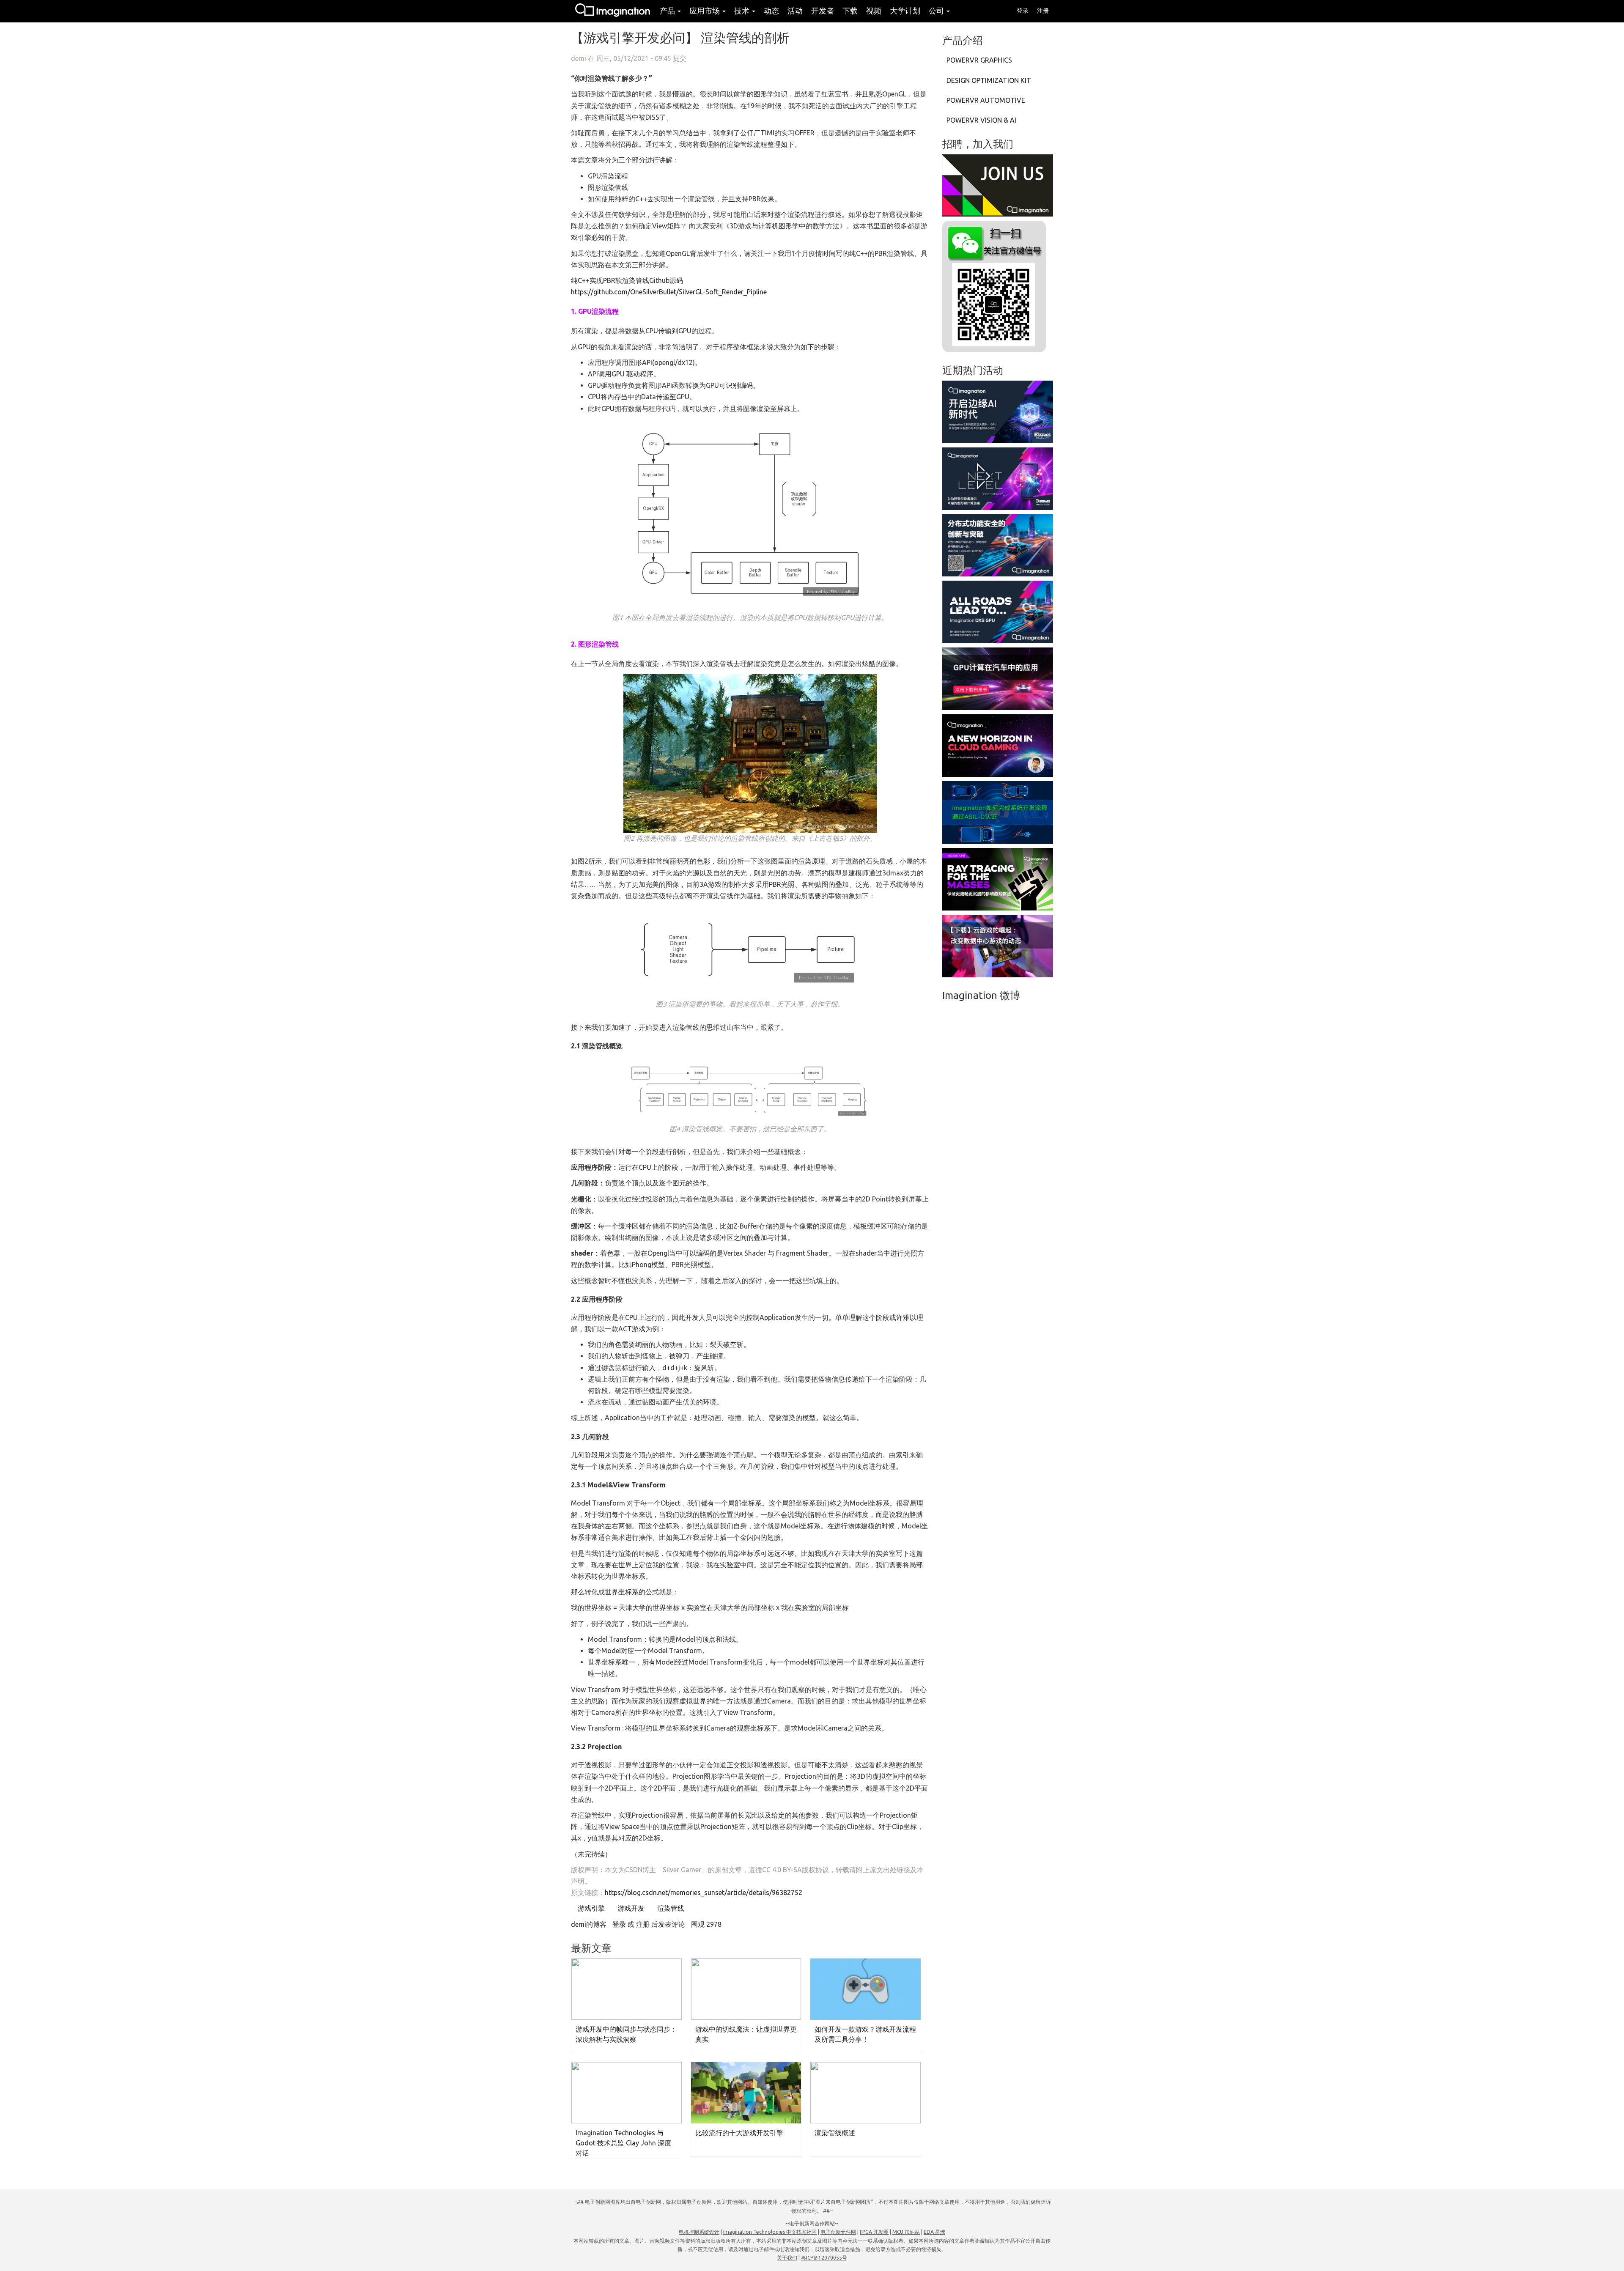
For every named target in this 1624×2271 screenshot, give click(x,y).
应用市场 (705, 11)
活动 (795, 11)
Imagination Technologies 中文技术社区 (770, 2232)
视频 (874, 11)
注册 (1043, 11)
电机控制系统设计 (699, 2232)
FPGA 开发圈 (874, 2232)
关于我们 (787, 2258)
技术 (743, 11)
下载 (850, 11)
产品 (668, 11)
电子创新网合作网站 (812, 2223)
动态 (771, 11)
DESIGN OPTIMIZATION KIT (989, 80)
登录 (1023, 11)
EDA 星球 (934, 2232)
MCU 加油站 (906, 2232)
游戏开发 (630, 1908)
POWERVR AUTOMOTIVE (986, 100)
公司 (937, 11)
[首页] (613, 11)
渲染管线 (670, 1908)
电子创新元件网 (838, 2232)
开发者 (823, 11)
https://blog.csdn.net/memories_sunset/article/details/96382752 (704, 1893)
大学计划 (905, 11)
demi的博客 (589, 1924)
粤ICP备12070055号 (824, 2258)
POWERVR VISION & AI (981, 120)
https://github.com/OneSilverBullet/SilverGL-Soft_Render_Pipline (669, 292)
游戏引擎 (590, 1908)
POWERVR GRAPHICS (979, 60)
